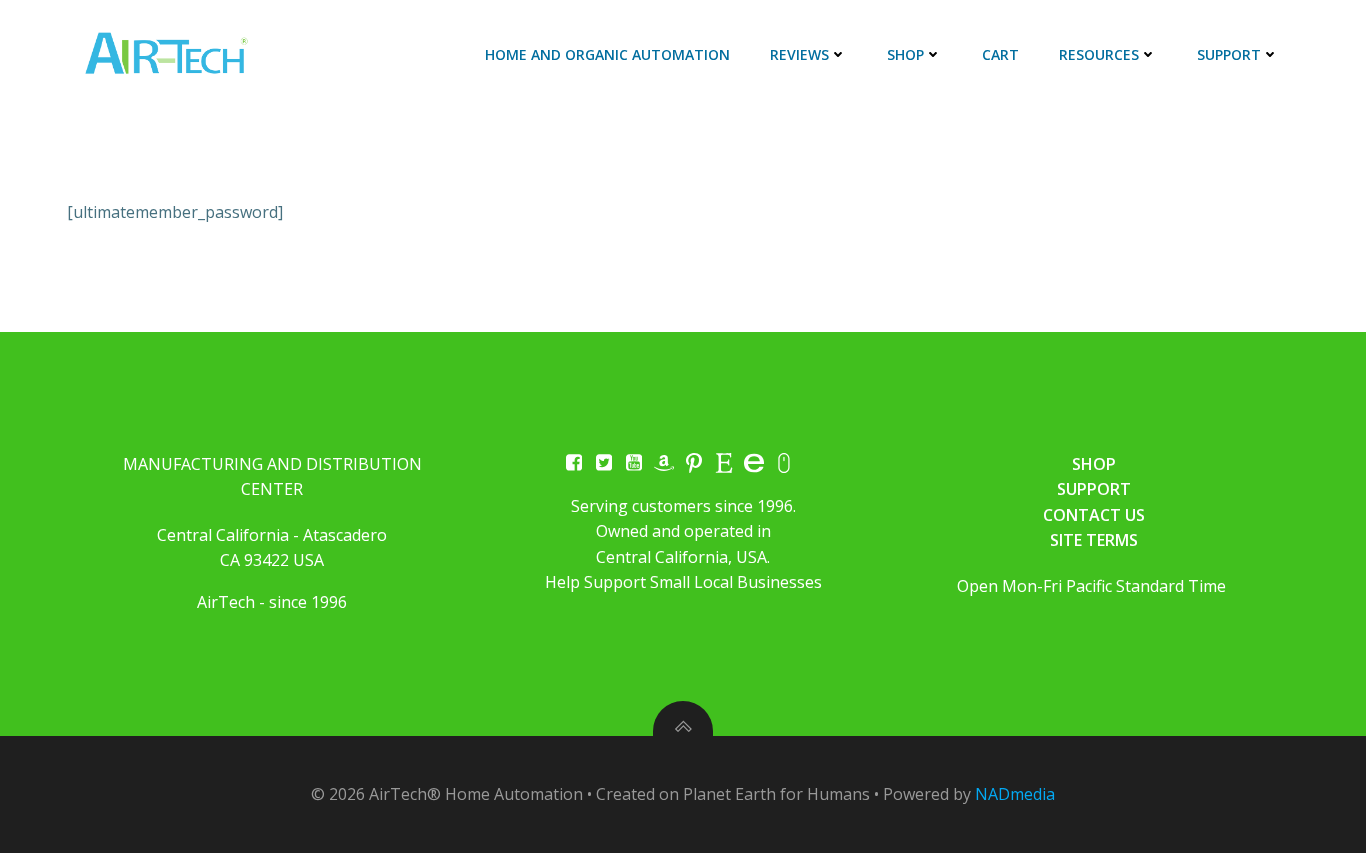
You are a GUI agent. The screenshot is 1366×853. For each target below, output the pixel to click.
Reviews (799, 54)
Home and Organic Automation (607, 54)
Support (1229, 54)
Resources (1099, 54)
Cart (1000, 54)
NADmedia (1015, 794)
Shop (905, 54)
